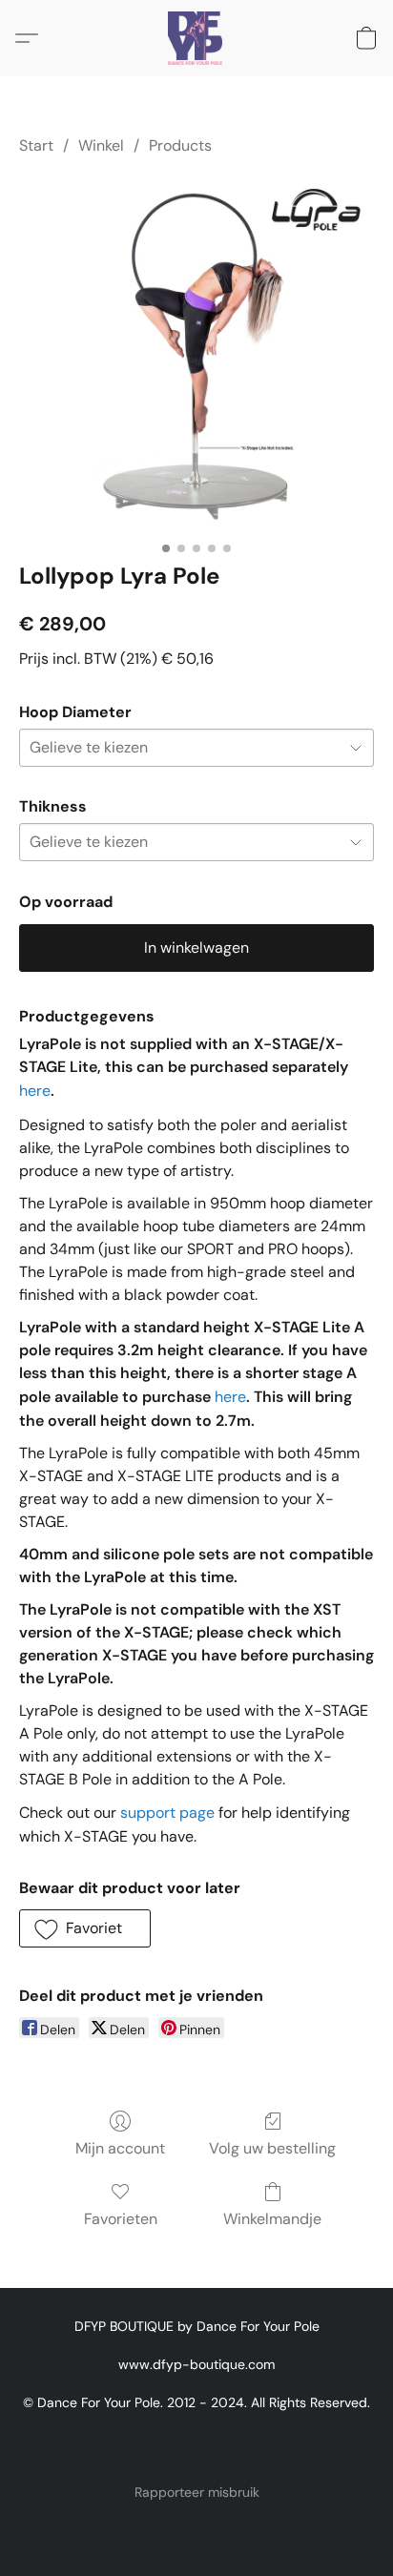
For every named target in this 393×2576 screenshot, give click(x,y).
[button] (196, 38)
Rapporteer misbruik (197, 2492)
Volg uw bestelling (272, 2148)
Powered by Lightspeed (197, 2524)
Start (36, 145)
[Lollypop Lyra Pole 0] (196, 355)
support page (167, 1813)
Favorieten (121, 2219)
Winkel (101, 145)
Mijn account (120, 2148)
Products (180, 145)
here (35, 1091)
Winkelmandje (272, 2219)
